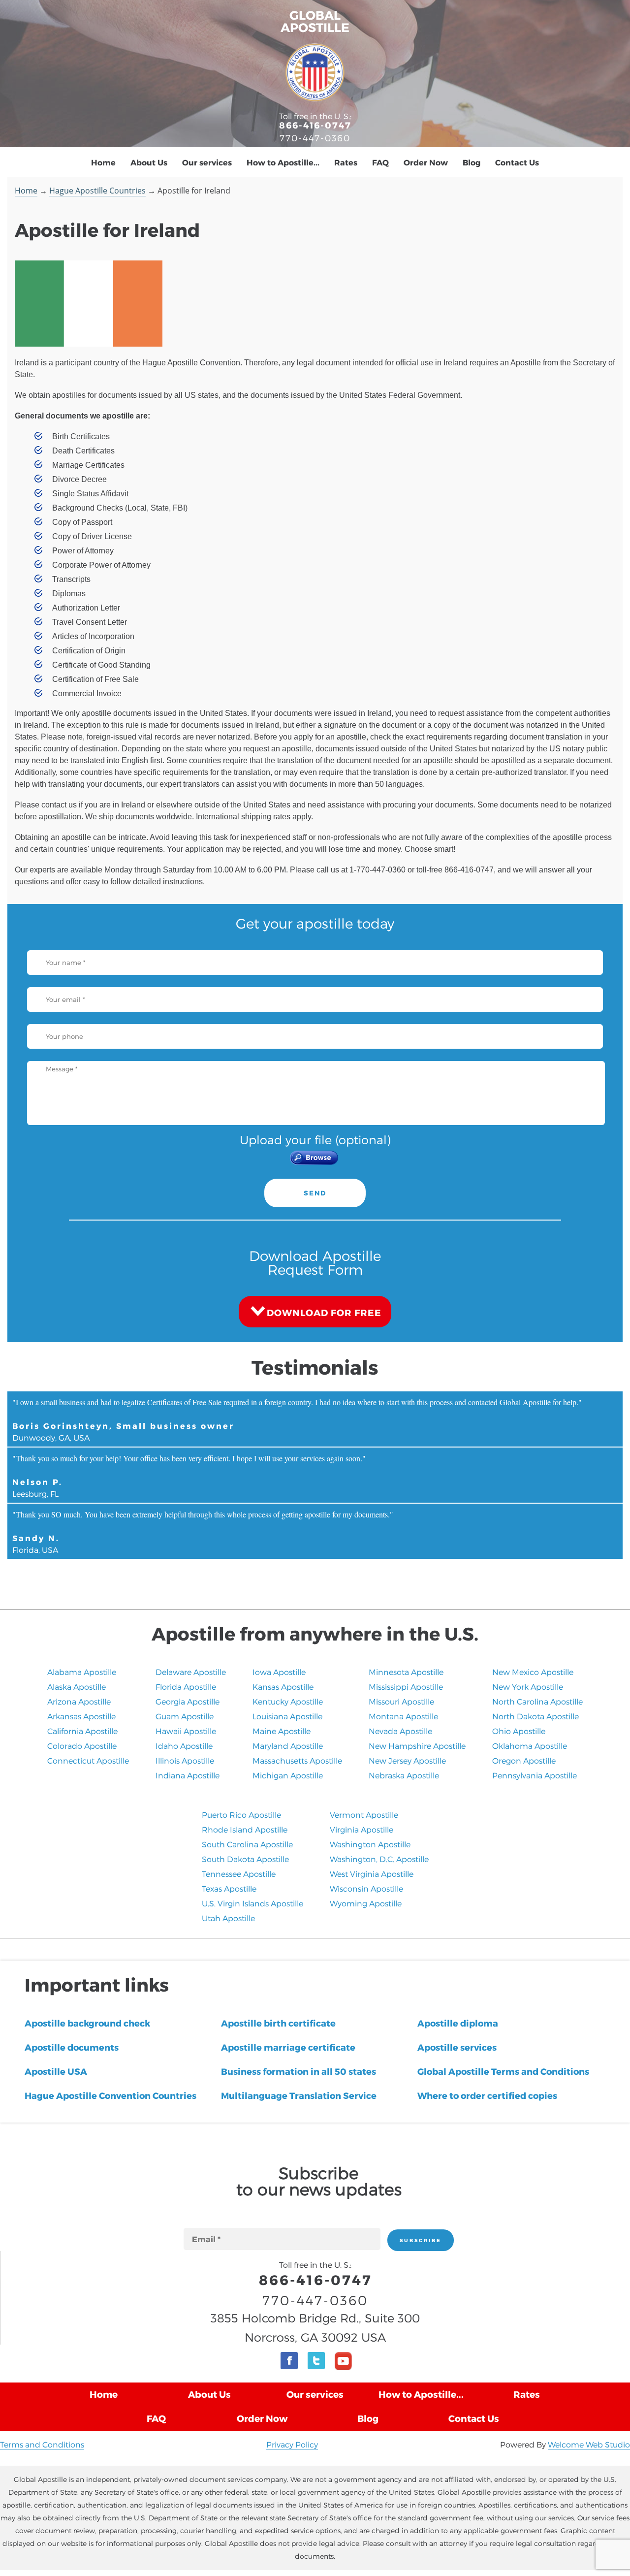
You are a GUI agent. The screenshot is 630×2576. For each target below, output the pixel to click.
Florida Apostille (186, 1687)
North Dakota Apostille (535, 1716)
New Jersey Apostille (407, 1760)
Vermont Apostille (364, 1815)
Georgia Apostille (188, 1701)
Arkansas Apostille (81, 1716)
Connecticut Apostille (88, 1760)
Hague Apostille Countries (97, 191)
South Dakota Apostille (245, 1859)
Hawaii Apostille (186, 1731)
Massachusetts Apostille (297, 1760)
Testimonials (315, 1367)
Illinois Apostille (185, 1760)
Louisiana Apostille (287, 1716)
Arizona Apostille (79, 1701)
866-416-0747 (315, 125)
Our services (207, 162)
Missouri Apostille (401, 1701)
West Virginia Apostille (372, 1874)
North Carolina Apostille (537, 1701)
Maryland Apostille (288, 1746)
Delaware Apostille (191, 1672)
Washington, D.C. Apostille (379, 1859)
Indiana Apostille (188, 1775)
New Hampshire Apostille (417, 1746)
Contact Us (517, 162)
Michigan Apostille (288, 1775)
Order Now (426, 162)
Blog (472, 162)
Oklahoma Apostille (530, 1746)
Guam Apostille (185, 1716)
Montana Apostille (403, 1716)
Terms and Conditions (42, 2444)
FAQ (380, 162)
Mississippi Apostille (406, 1687)
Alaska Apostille (77, 1687)
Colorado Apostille (82, 1746)
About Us (149, 162)
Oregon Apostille (524, 1760)
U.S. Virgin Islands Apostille (252, 1903)
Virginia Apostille (362, 1829)
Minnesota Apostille (406, 1672)
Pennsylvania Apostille (535, 1775)
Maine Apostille (282, 1731)
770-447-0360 (315, 138)
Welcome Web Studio (589, 2444)
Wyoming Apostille (366, 1903)
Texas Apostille (229, 1888)
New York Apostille (528, 1687)
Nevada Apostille (400, 1731)
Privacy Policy (292, 2444)
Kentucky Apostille (288, 1701)
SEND (315, 1193)
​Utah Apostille (228, 1918)
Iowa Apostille (279, 1672)
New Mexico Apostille (533, 1672)
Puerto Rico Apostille (241, 1815)
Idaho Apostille (184, 1746)
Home (103, 162)
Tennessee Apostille (239, 1874)
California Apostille (82, 1731)
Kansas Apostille (283, 1687)
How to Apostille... (283, 162)
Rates (346, 162)
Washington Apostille (370, 1844)
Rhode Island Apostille (245, 1829)
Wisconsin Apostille (366, 1888)
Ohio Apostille (519, 1731)
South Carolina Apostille (247, 1844)
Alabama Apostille (82, 1672)
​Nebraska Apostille (404, 1775)
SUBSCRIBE (421, 2240)
